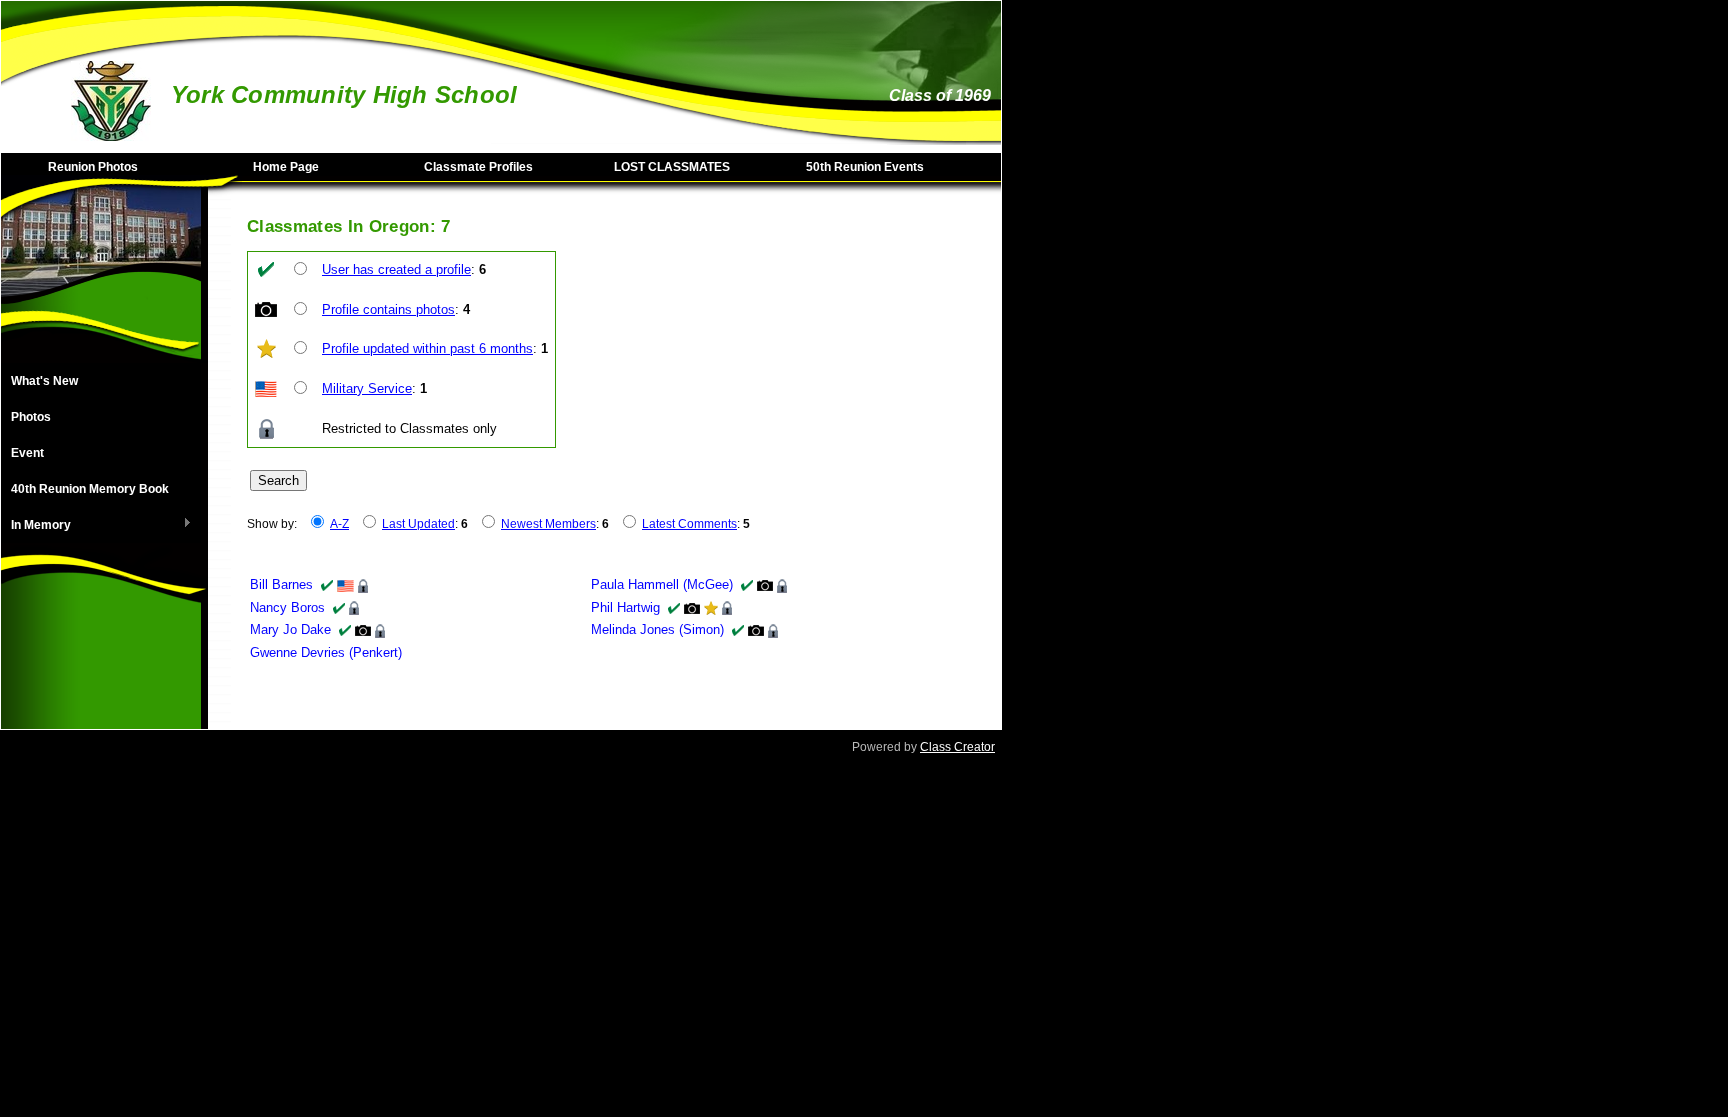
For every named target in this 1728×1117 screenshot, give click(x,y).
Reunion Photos (93, 167)
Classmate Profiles (478, 167)
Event (27, 453)
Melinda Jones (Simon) (657, 629)
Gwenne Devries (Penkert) (326, 652)
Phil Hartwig (625, 607)
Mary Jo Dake (290, 629)
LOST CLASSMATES (672, 167)
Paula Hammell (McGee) (662, 584)
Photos (31, 417)
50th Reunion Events (865, 167)
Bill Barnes (281, 584)
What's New (44, 381)
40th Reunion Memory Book (90, 489)
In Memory (36, 526)
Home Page (286, 167)
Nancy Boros (287, 607)
